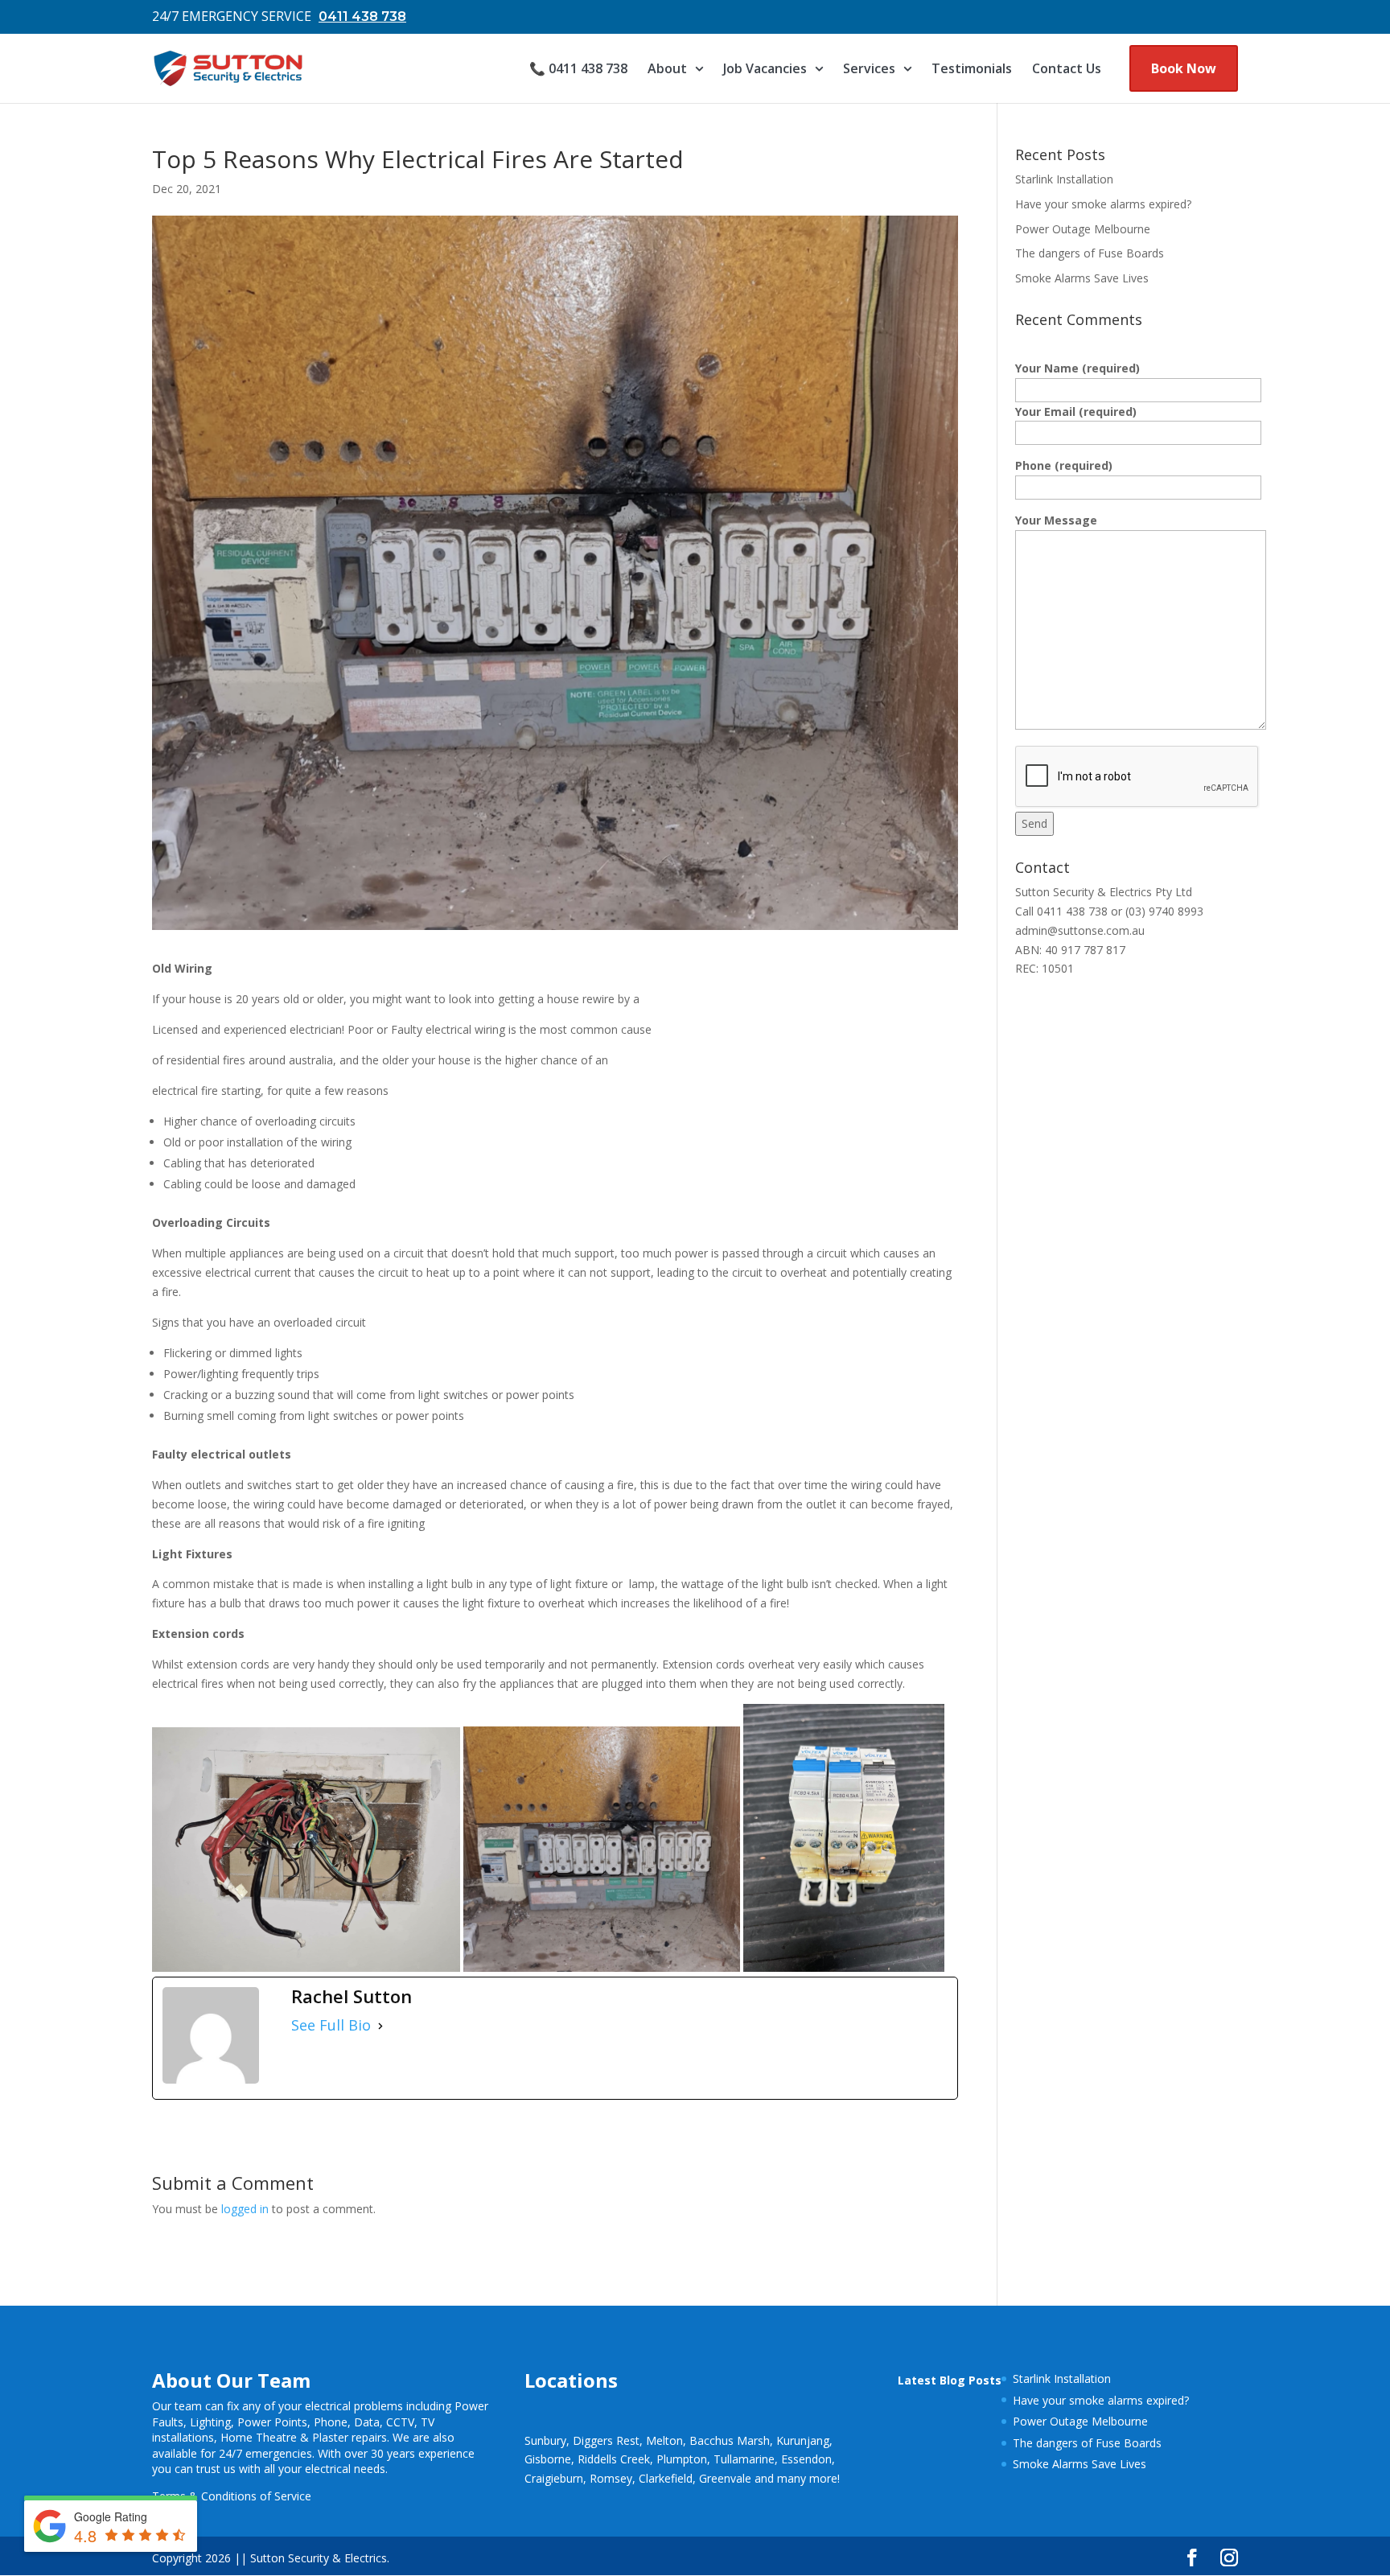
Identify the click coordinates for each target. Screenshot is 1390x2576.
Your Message (1056, 520)
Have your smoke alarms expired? (1103, 204)
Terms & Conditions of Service (232, 2496)
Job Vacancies (765, 68)
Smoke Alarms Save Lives (1082, 278)
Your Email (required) (1076, 412)
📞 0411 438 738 (578, 68)
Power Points (272, 2422)
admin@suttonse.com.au (1080, 930)
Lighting (210, 2422)
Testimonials (972, 68)
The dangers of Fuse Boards (1090, 253)
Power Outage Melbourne (1083, 229)
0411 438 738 (362, 16)
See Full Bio (331, 2025)
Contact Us (1067, 68)
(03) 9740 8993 (1164, 911)
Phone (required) (1064, 465)
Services (869, 68)
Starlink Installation (1064, 179)
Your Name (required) (1077, 368)
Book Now (1184, 68)
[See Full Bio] (380, 2026)
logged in (245, 2209)
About (667, 68)
